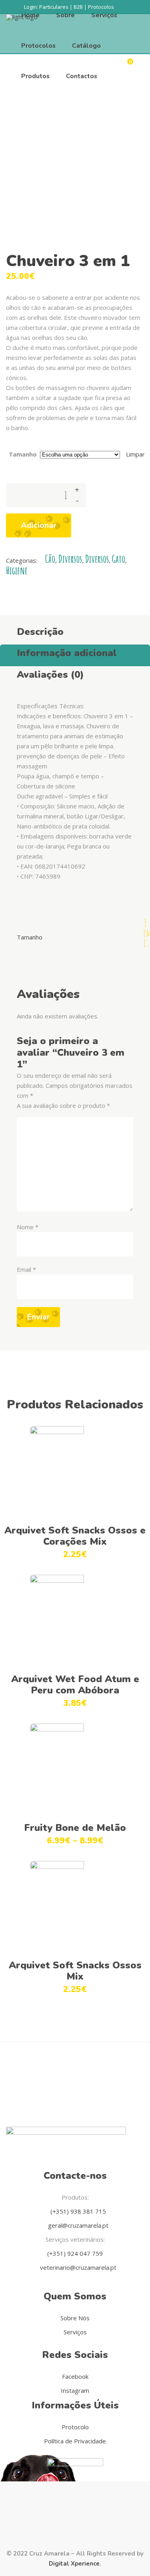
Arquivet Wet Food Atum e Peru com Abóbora (75, 1685)
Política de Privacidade (75, 2441)
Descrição (40, 632)
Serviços (75, 2332)
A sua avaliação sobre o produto (63, 1105)
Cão (50, 559)
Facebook (75, 2376)
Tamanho (23, 454)
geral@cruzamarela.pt (77, 2225)
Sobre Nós (75, 2318)
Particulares (54, 7)
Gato (119, 559)
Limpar (135, 454)
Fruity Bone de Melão (75, 1828)
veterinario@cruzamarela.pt (77, 2267)
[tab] (75, 630)
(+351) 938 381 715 (77, 2211)
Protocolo (75, 2427)
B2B (78, 7)
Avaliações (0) (50, 675)
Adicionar (39, 525)
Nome (28, 1227)
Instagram (75, 2390)
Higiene (17, 571)
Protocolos (101, 7)
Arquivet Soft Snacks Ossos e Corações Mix (75, 1536)
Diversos (70, 559)
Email (26, 1269)
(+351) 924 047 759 (75, 2253)
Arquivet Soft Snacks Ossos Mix (75, 1971)
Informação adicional (67, 653)
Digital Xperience (74, 2564)
